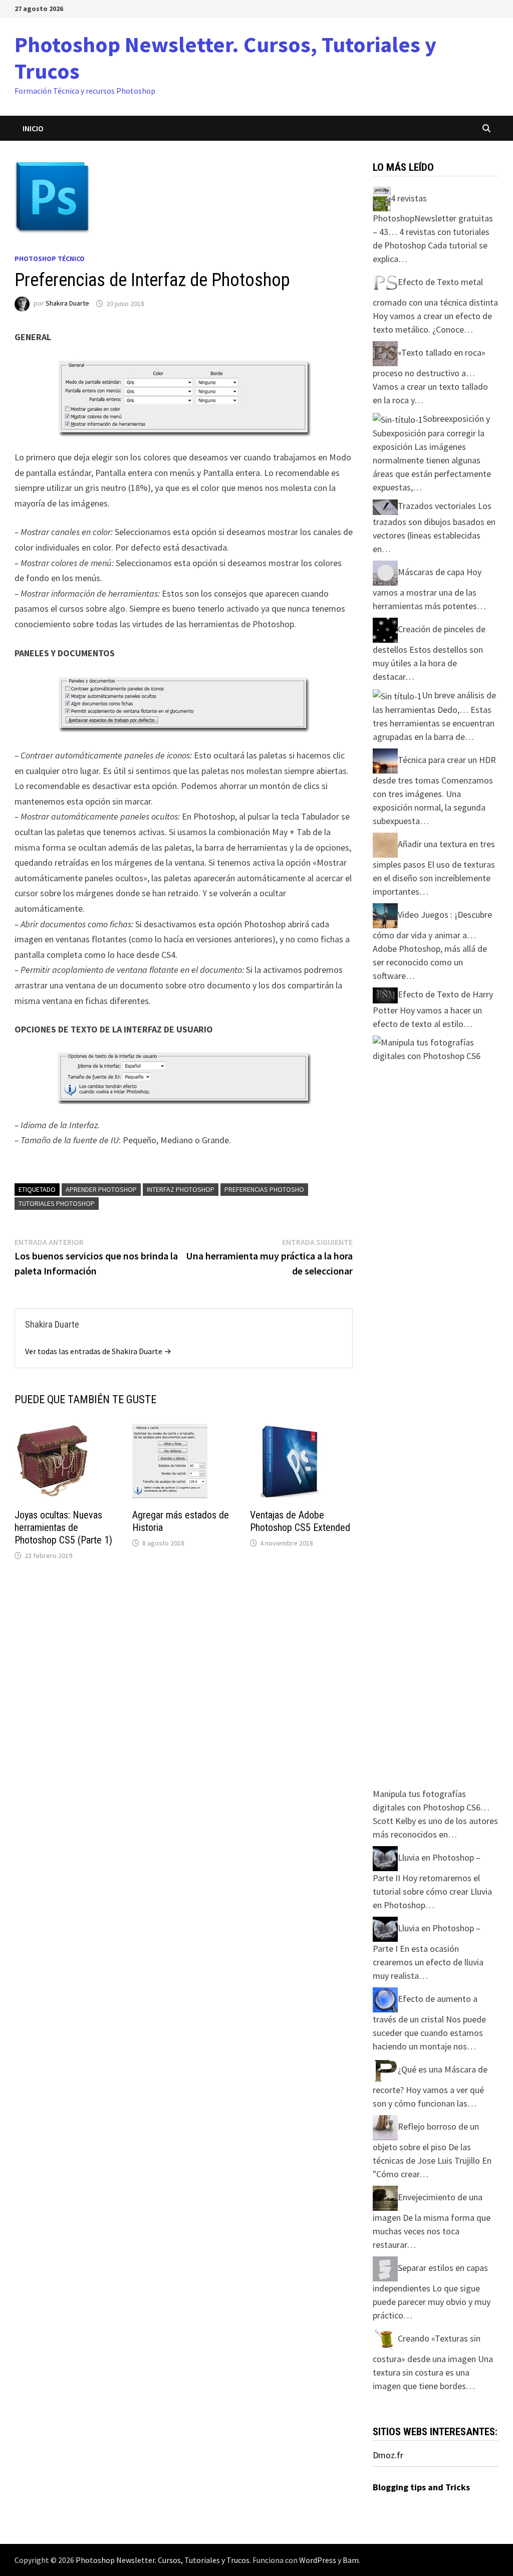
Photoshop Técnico (50, 259)
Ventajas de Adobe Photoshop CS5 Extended (300, 1521)
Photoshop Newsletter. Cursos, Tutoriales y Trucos (225, 58)
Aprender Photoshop (101, 1189)
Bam (351, 2560)
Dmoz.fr (388, 2455)
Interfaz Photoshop (181, 1189)
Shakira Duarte (67, 304)
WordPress (318, 2560)
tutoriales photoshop (57, 1203)
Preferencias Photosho (264, 1189)
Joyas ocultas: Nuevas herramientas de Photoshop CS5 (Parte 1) (63, 1527)
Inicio (33, 128)
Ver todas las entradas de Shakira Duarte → (98, 1351)
